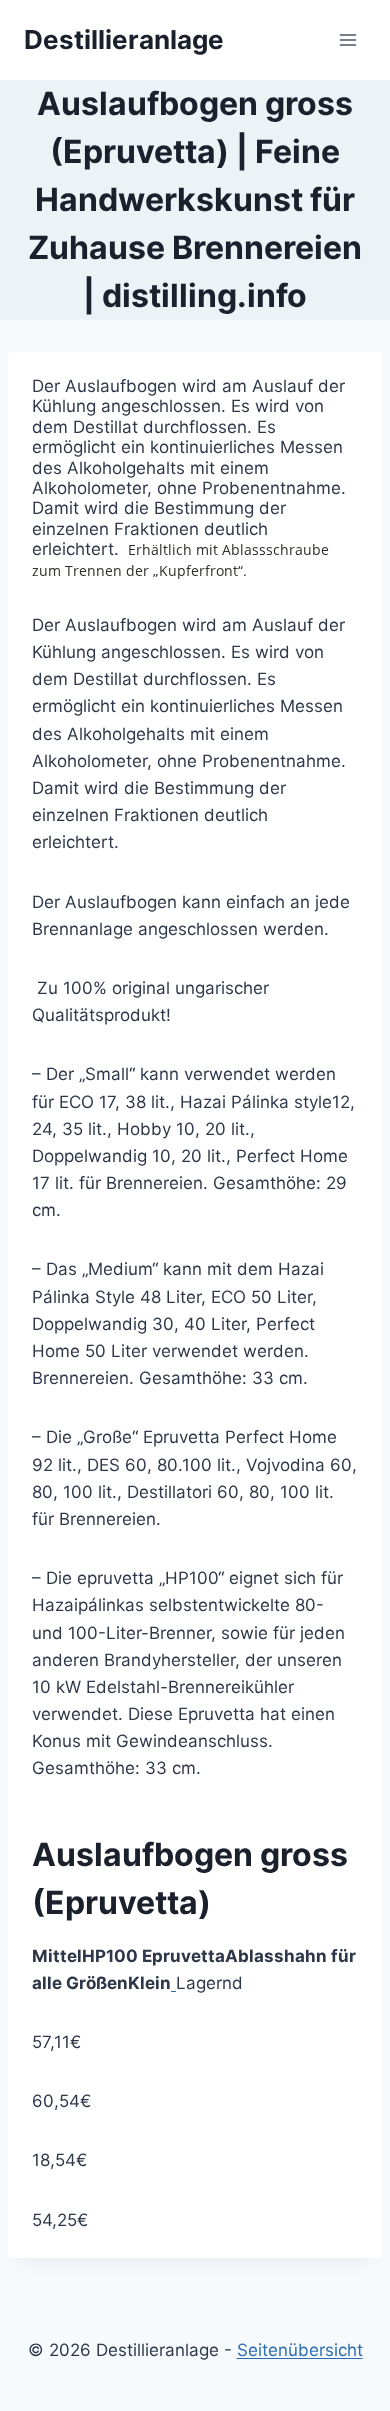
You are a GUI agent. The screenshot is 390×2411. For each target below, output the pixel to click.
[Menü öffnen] (347, 39)
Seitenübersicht (300, 2350)
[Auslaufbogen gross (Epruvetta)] (173, 1983)
